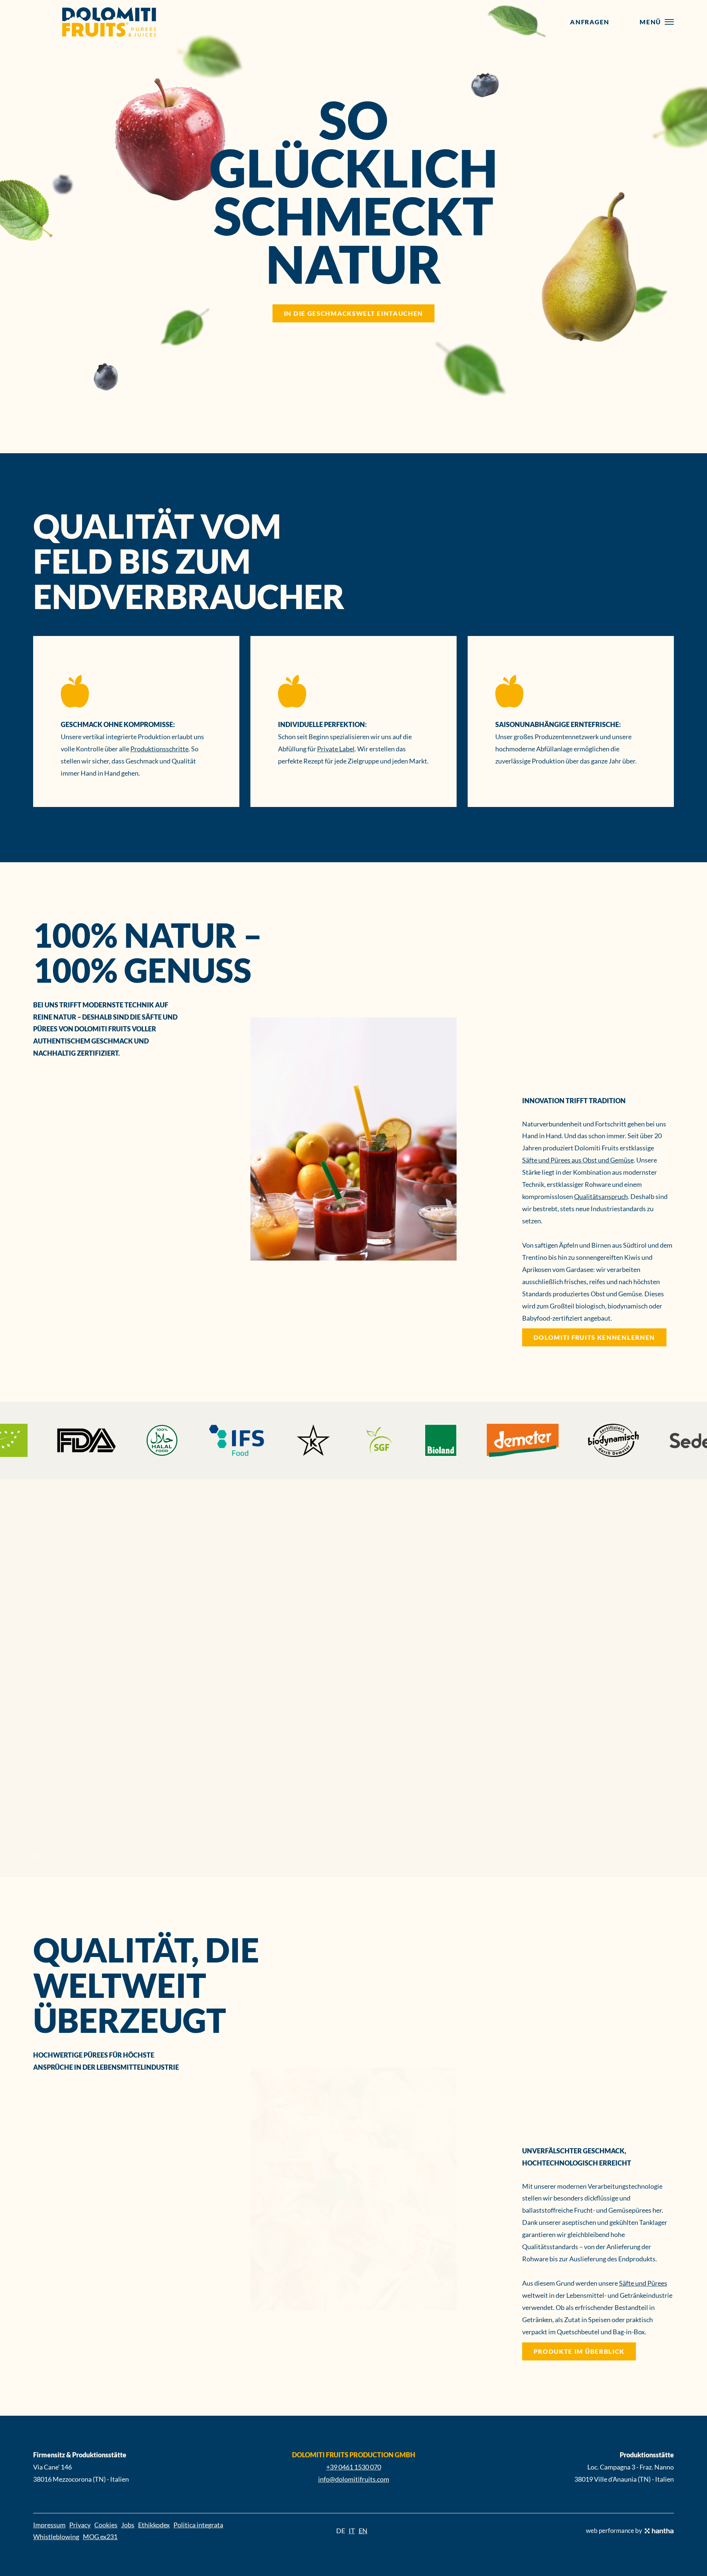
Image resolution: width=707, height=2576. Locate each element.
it (352, 2531)
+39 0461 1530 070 (354, 2467)
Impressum (49, 2525)
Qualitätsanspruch (601, 1196)
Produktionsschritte (159, 749)
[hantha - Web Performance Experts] (659, 2531)
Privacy (80, 2525)
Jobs (128, 2525)
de (341, 2531)
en (363, 2531)
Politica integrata (198, 2525)
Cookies (106, 2525)
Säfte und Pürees (643, 2283)
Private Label (336, 749)
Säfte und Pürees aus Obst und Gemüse (578, 1160)
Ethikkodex (154, 2525)
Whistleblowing (56, 2537)
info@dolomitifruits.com (354, 2479)
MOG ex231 (100, 2537)
